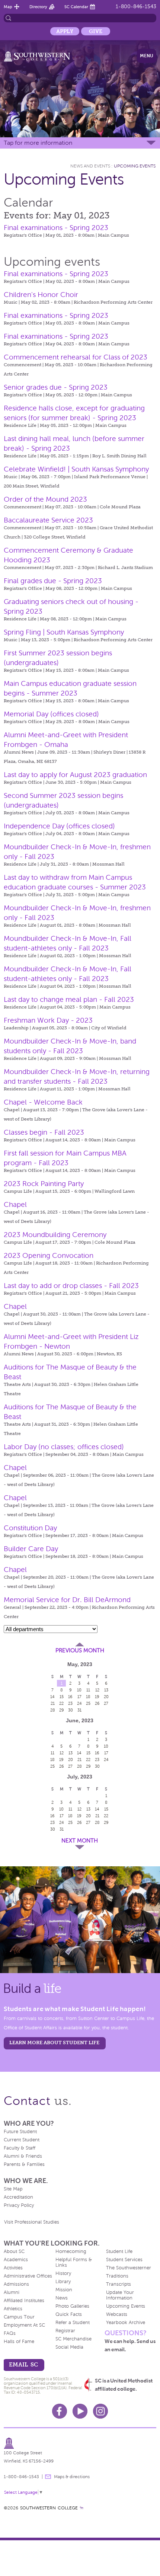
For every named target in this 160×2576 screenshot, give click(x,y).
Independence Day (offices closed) (59, 826)
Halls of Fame (19, 2342)
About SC (14, 2251)
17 (79, 1697)
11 (88, 1690)
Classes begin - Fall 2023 (44, 1132)
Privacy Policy (19, 2205)
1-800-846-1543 (136, 7)
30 (71, 1710)
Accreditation (18, 2197)
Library (63, 2282)
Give (96, 31)
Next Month (80, 1841)
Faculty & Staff (20, 2148)
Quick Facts (69, 2314)
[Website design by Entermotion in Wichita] (81, 2508)
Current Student (22, 2140)
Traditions (117, 2276)
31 (79, 1710)
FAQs (10, 2333)
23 (70, 1703)
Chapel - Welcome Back (43, 1102)
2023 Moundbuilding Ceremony (55, 1235)
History (63, 2273)
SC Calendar (76, 7)
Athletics (13, 2309)
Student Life (119, 2251)
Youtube (80, 2411)
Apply (65, 31)
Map (8, 7)
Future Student (20, 2132)
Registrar (65, 2331)
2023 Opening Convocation (49, 1255)
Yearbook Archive (126, 2323)
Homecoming (71, 2251)
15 (62, 1697)
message (48, 2477)
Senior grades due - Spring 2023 (56, 387)
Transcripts (119, 2284)
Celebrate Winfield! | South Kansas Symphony (76, 469)
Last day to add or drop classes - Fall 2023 (71, 1286)
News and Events (90, 166)
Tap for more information (38, 143)
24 (79, 1703)
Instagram (100, 2411)
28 (53, 1710)
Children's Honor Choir (41, 295)
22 (61, 1703)
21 (53, 1703)
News (62, 2298)
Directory (38, 7)
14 (52, 1697)
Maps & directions (72, 2477)
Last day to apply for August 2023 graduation (75, 775)
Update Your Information (120, 2295)
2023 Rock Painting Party (44, 1184)
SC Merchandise (73, 2339)
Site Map (13, 2189)
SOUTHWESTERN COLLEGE (49, 2508)
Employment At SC (24, 2325)
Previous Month (80, 1650)
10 (79, 1690)
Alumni (12, 2292)
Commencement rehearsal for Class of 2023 (76, 357)
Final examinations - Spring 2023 (56, 228)
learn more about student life (54, 2043)
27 (106, 1703)
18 (88, 1697)
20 (106, 1697)
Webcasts (117, 2314)
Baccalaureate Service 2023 (48, 520)
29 (62, 1710)
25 (88, 1703)
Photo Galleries (72, 2306)
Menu (147, 56)
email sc (23, 2364)
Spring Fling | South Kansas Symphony (64, 632)
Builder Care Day (31, 1549)
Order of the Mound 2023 (45, 499)
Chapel (15, 1204)
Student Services (124, 2260)
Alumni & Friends (23, 2156)
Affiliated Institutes (24, 2301)
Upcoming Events (135, 166)
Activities (13, 2268)
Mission (64, 2290)
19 (97, 1697)
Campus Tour (19, 2317)
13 (106, 1690)
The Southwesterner (129, 2268)
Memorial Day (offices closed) (51, 714)
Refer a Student (73, 2323)
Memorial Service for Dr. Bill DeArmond (67, 1600)
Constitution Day (30, 1528)
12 (97, 1690)
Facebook (60, 2411)
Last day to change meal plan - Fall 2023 (69, 999)
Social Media (69, 2347)
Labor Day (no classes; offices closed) (64, 1447)
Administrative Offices (28, 2276)
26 (97, 1703)
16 (70, 1697)
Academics (16, 2260)
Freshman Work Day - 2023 (48, 1020)
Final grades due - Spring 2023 (53, 581)
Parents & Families (24, 2164)
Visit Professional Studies (32, 2222)
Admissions (16, 2284)
